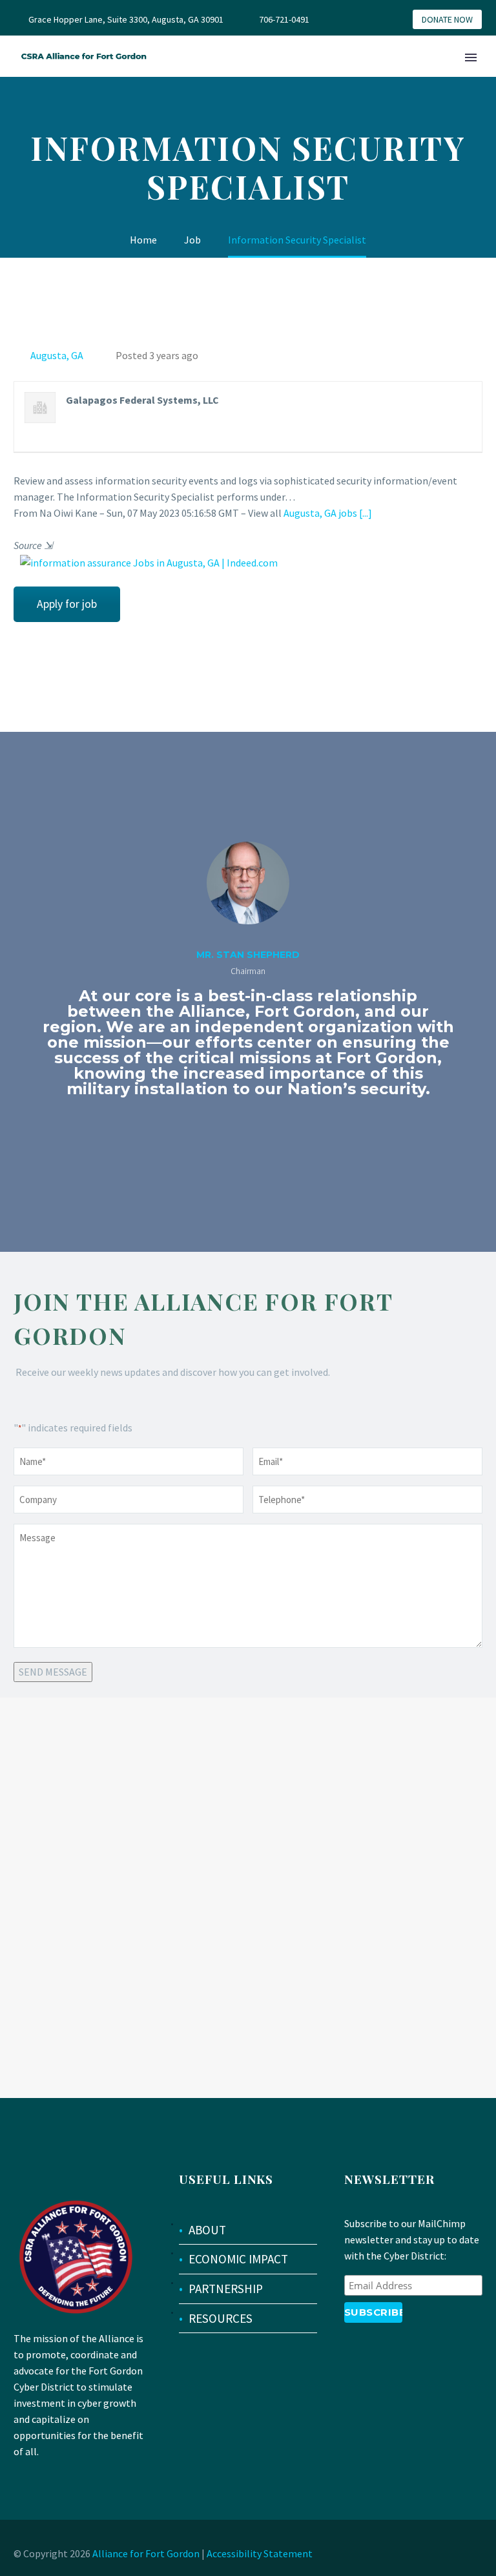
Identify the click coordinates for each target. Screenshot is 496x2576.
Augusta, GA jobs (320, 513)
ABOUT (207, 2230)
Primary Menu (471, 57)
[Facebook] (361, 19)
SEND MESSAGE (53, 1672)
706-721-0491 (284, 19)
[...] (366, 513)
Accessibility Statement (260, 2553)
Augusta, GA (57, 355)
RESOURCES (221, 2318)
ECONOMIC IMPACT (238, 2259)
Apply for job (67, 604)
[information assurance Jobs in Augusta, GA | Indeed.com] (146, 562)
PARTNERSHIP (226, 2289)
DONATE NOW (447, 19)
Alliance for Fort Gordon (146, 2553)
